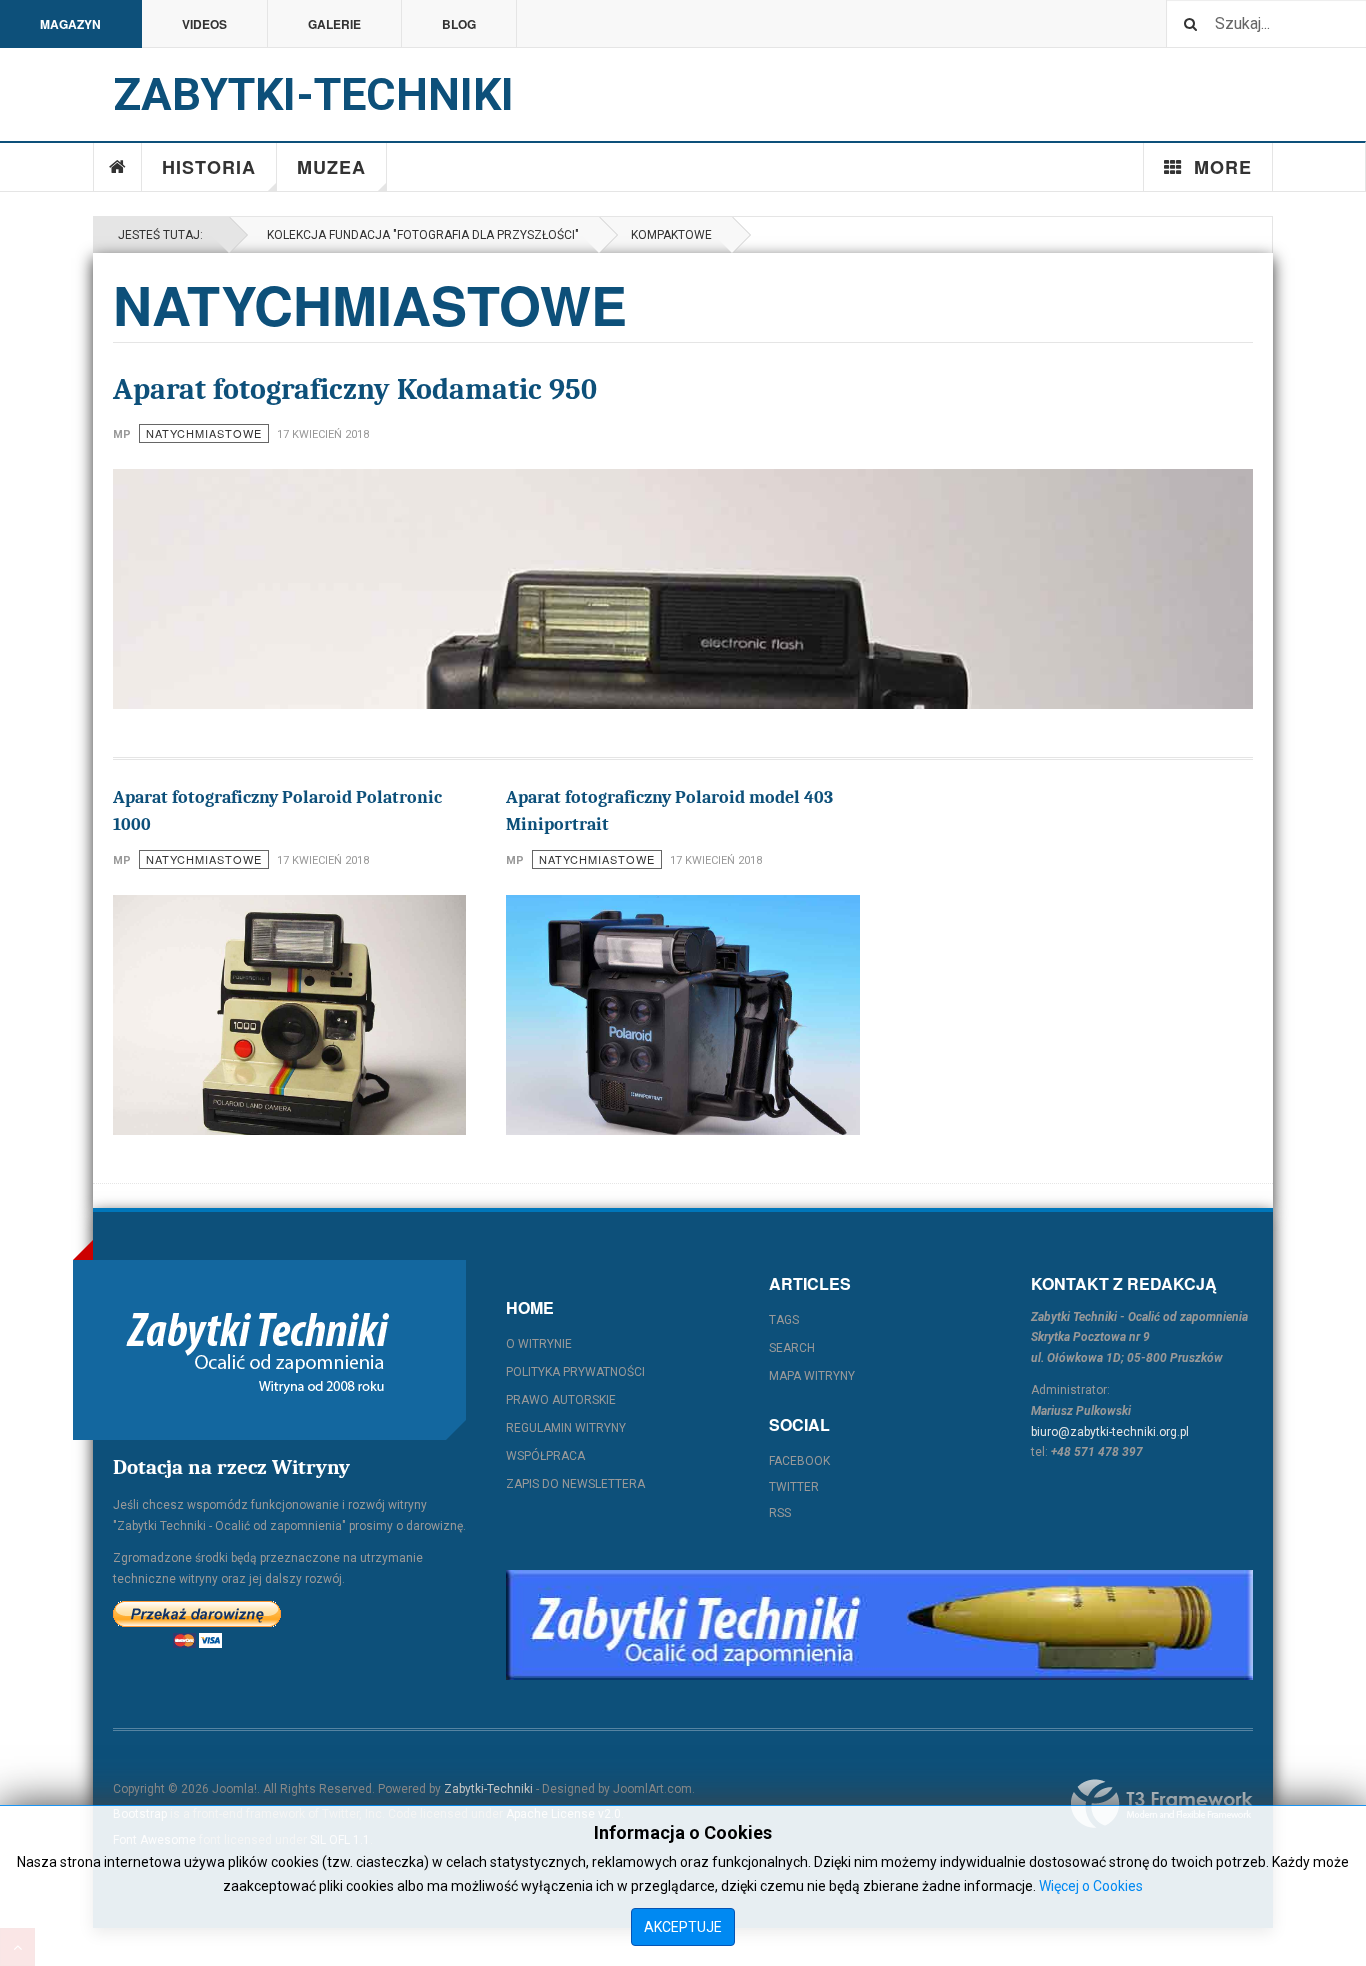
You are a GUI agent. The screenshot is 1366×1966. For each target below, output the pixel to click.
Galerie (334, 24)
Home (118, 167)
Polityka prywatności (575, 1372)
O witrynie (539, 1344)
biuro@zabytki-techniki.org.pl (1110, 1432)
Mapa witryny (812, 1376)
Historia (209, 167)
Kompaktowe (671, 235)
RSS (780, 1513)
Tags (784, 1320)
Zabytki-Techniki (488, 1789)
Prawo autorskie (561, 1400)
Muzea (331, 167)
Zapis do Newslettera (575, 1484)
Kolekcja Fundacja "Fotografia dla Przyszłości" (420, 235)
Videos (204, 24)
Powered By (1162, 1804)
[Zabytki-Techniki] (258, 1350)
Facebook (799, 1461)
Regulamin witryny (566, 1428)
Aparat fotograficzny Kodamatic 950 (355, 389)
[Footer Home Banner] (879, 1625)
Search (792, 1348)
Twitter (794, 1487)
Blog (459, 24)
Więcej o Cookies (1091, 1886)
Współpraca (545, 1456)
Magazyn (70, 24)
